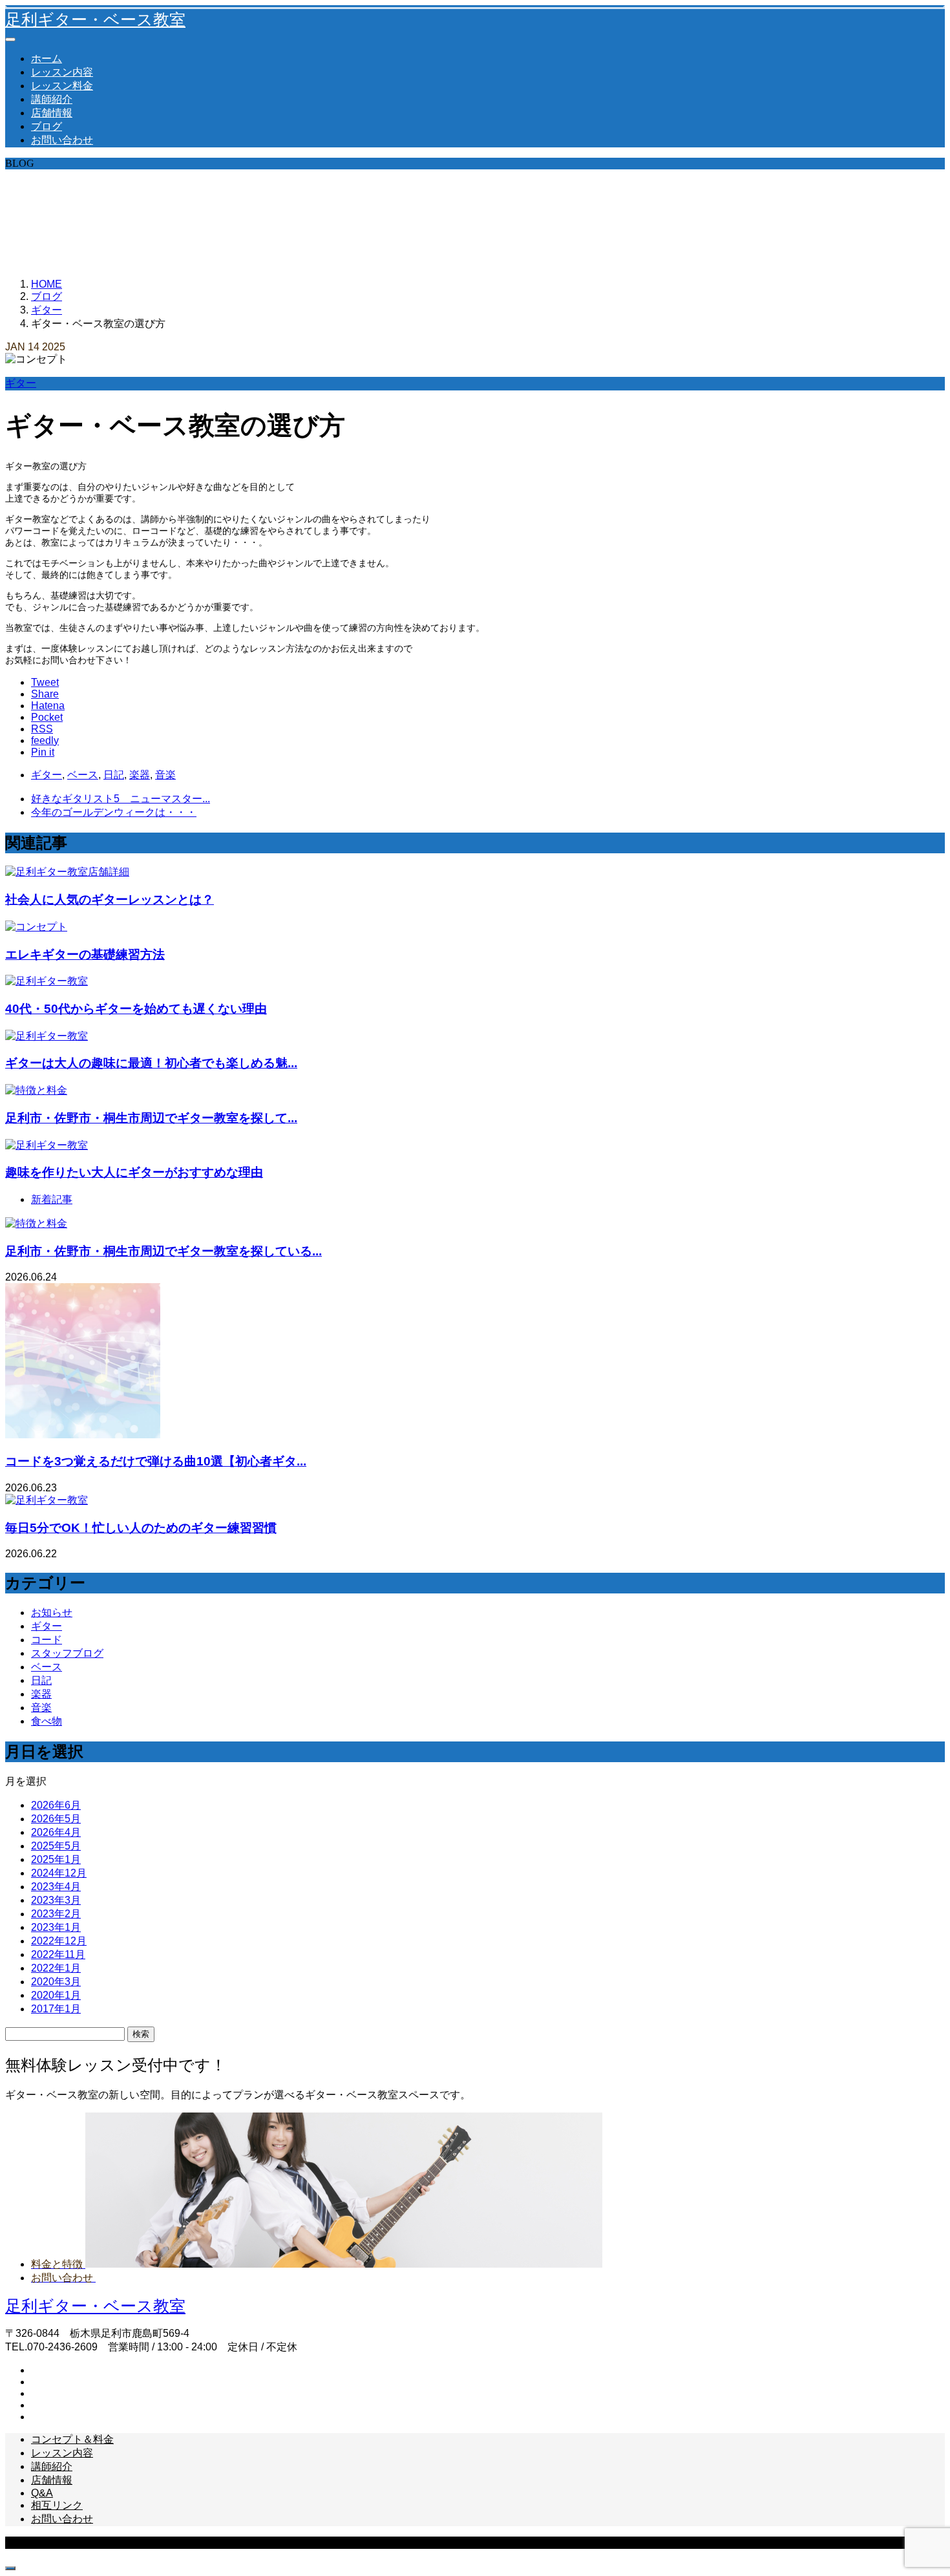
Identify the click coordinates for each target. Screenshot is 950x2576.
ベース (83, 775)
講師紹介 (52, 99)
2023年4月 (56, 1887)
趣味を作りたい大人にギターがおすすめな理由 (134, 1172)
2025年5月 (56, 1846)
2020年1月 (56, 1995)
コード (47, 1640)
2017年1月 (56, 2009)
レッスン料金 (62, 86)
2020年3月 (56, 1982)
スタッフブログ (67, 1653)
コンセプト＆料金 (72, 2439)
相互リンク (57, 2505)
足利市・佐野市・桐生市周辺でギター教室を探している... (164, 1251)
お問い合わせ (62, 140)
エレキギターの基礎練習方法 (85, 954)
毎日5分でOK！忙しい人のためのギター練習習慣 (141, 1528)
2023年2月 (56, 1914)
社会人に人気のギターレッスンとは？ (110, 899)
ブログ (47, 126)
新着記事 (52, 1199)
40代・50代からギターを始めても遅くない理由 (136, 1009)
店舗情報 (52, 113)
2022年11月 (58, 1954)
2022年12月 (59, 1941)
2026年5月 (56, 1819)
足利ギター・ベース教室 (95, 20)
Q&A (42, 2493)
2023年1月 (56, 1927)
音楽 (165, 775)
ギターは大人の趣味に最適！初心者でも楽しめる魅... (151, 1063)
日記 (114, 775)
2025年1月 (56, 1859)
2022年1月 (56, 1968)
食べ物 (47, 1721)
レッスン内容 (62, 72)
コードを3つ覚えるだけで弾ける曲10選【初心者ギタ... (156, 1461)
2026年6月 (56, 1805)
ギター (21, 383)
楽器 (140, 775)
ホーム (47, 59)
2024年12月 (59, 1873)
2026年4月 (56, 1832)
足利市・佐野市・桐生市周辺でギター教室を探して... (151, 1118)
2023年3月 (56, 1900)
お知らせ (52, 1613)
